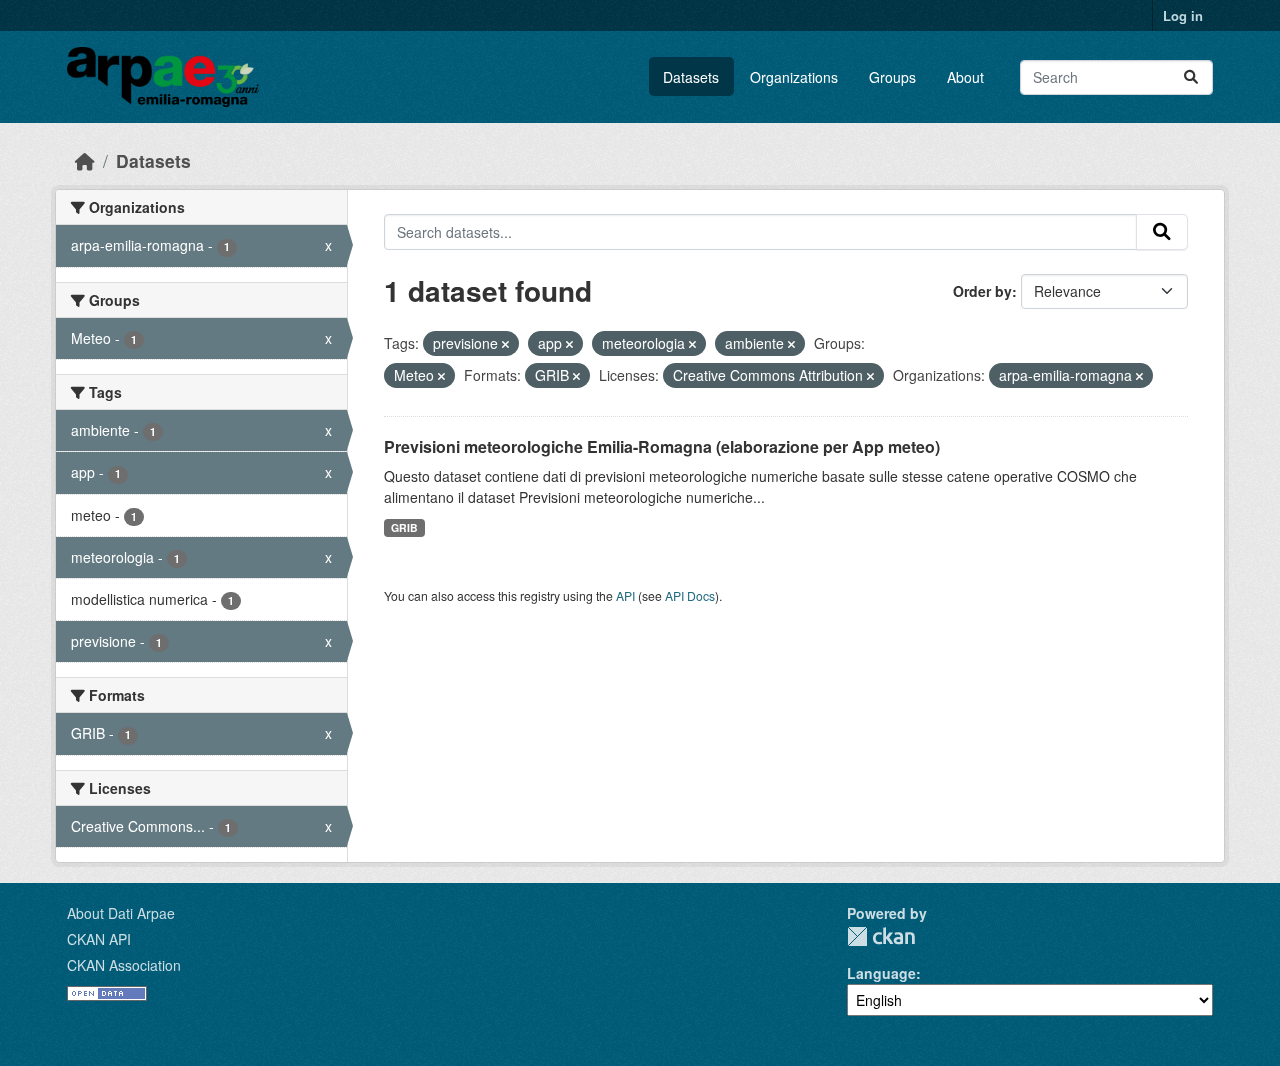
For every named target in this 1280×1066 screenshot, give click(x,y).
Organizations (794, 77)
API (625, 595)
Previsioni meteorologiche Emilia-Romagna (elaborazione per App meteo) (662, 446)
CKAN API (99, 939)
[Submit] (1191, 77)
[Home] (85, 160)
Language (881, 973)
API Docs (690, 595)
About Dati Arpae (121, 913)
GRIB (404, 527)
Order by (982, 291)
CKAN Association (124, 965)
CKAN (881, 936)
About (965, 77)
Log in (1183, 15)
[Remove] (505, 344)
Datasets (691, 77)
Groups (892, 77)
